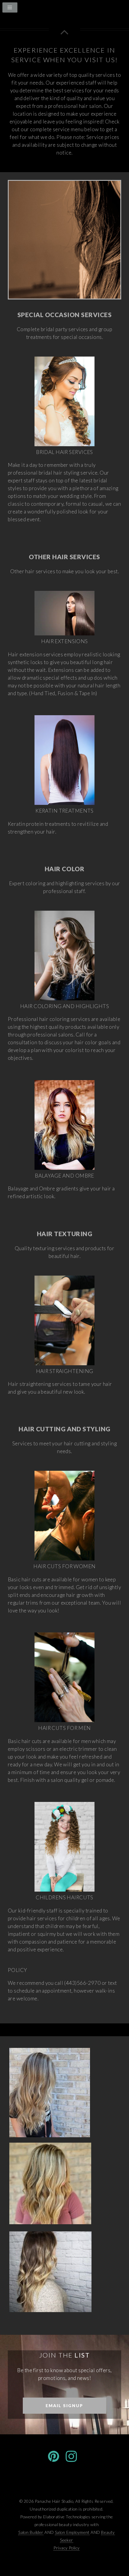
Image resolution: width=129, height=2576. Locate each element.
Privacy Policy (66, 2548)
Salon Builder (31, 2532)
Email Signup (64, 2405)
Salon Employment (72, 2532)
